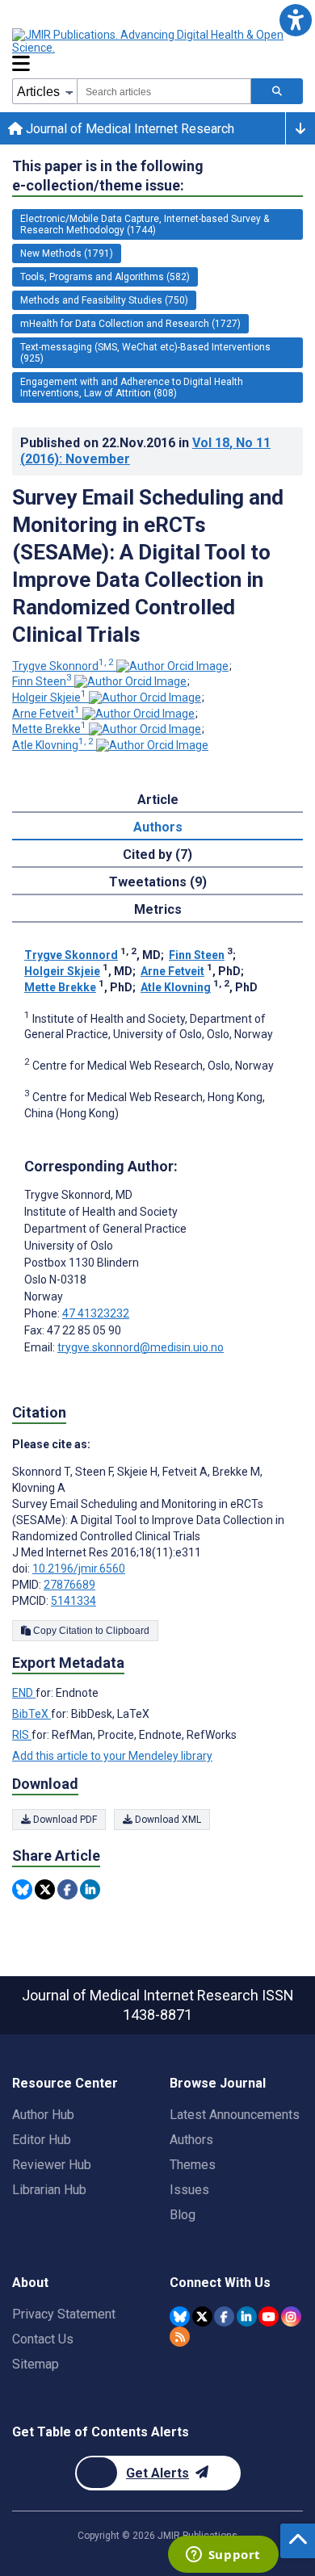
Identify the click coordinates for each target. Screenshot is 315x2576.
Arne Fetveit (46, 714)
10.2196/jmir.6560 (79, 1569)
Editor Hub (42, 2140)
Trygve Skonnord (63, 666)
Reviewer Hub (52, 2165)
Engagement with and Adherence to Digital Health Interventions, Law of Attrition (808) (132, 387)
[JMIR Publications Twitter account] (202, 2316)
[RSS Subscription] (180, 2337)
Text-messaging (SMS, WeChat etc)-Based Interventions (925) (145, 353)
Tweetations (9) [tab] (158, 882)
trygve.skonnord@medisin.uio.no (141, 1347)
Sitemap (36, 2364)
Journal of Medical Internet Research (128, 129)
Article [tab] (158, 800)
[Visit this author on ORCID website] (172, 666)
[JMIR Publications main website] (149, 41)
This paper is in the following (108, 176)
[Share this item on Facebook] (67, 1889)
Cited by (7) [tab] (157, 854)
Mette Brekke (49, 729)
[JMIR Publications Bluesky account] (180, 2316)
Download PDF (64, 1820)
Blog (183, 2215)
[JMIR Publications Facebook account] (224, 2316)
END (24, 1693)
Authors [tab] (158, 827)
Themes (193, 2165)
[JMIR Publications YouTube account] (269, 2316)
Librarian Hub (49, 2190)
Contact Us (43, 2339)
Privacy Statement (64, 2314)
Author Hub (43, 2115)
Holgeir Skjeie (49, 697)
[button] (295, 20)
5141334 (73, 1601)
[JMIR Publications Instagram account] (291, 2316)
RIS (22, 1735)
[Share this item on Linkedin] (90, 1889)
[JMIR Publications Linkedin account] (247, 2316)
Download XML (167, 1820)
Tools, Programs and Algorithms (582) (105, 277)
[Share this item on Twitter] (45, 1889)
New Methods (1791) (67, 253)
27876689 (69, 1585)
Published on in (145, 451)
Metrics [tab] (158, 909)
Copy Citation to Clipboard (90, 1631)
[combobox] (164, 91)
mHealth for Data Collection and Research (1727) (130, 324)
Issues (189, 2190)
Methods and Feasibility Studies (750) (104, 300)
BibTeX (31, 1714)
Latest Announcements (235, 2115)
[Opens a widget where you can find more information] (223, 2556)
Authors (191, 2140)
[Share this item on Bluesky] (22, 1889)
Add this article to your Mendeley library (112, 1756)
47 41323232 (96, 1313)
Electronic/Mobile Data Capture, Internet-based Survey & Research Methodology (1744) (145, 224)
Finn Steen (42, 681)
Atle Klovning (53, 745)
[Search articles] (277, 91)
